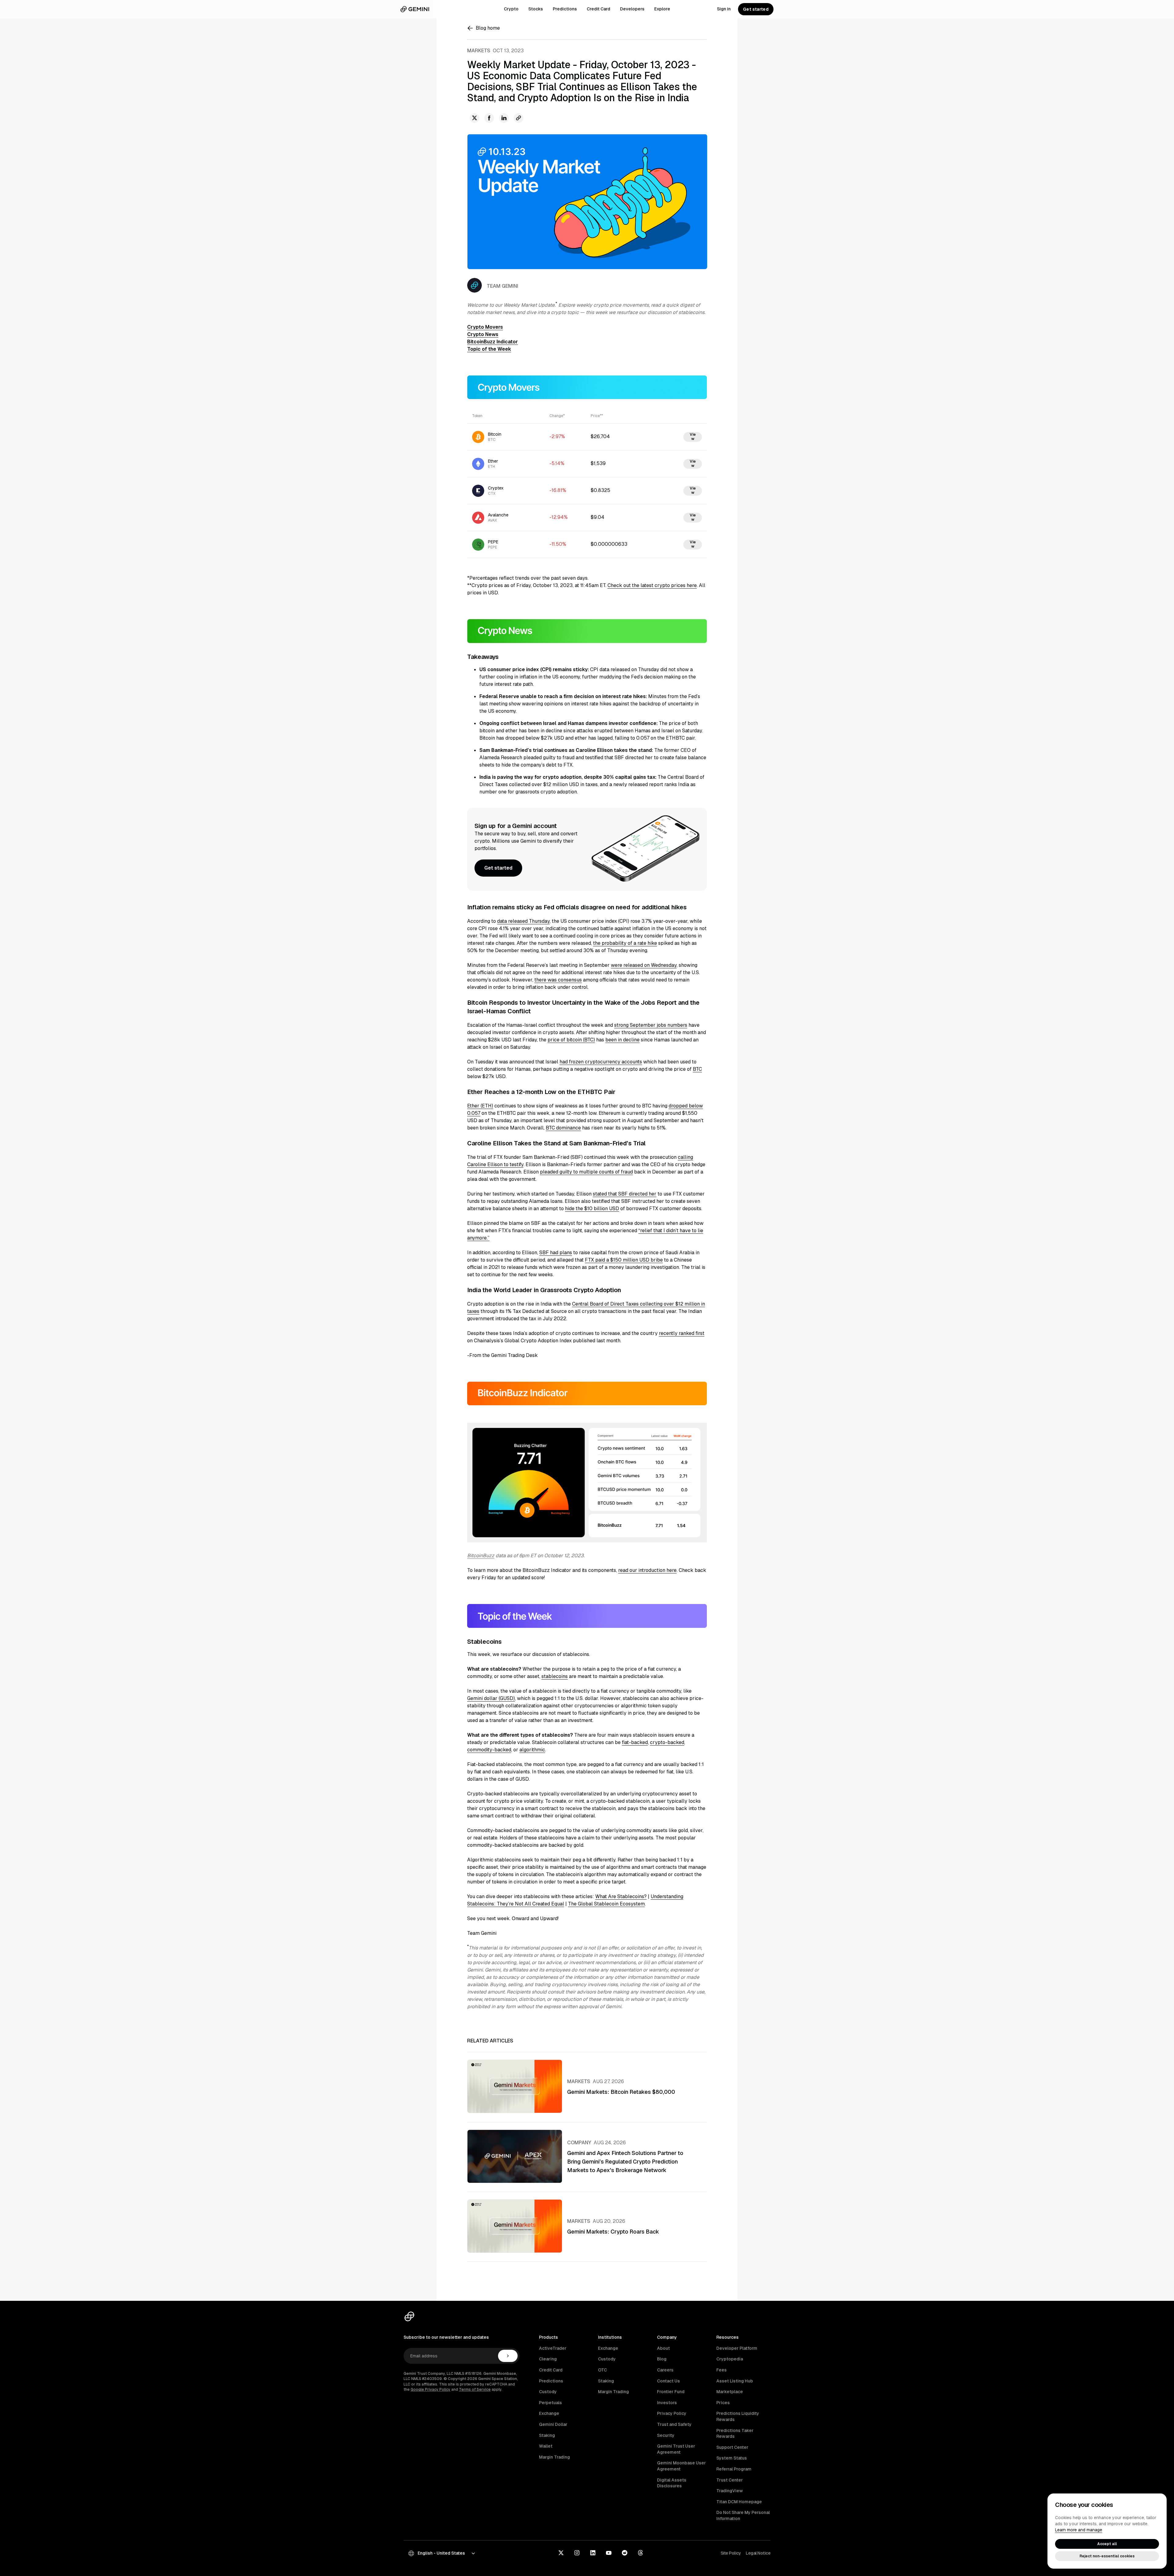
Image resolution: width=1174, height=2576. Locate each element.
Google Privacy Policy (430, 2389)
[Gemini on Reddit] (625, 2553)
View (693, 437)
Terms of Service (475, 2389)
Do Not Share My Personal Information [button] (743, 2515)
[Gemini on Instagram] (577, 2553)
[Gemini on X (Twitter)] (561, 2553)
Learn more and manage (1079, 2530)
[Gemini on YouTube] (609, 2553)
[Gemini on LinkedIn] (593, 2553)
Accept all (1107, 2544)
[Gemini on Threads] (641, 2553)
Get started (756, 9)
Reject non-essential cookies (1107, 2556)
